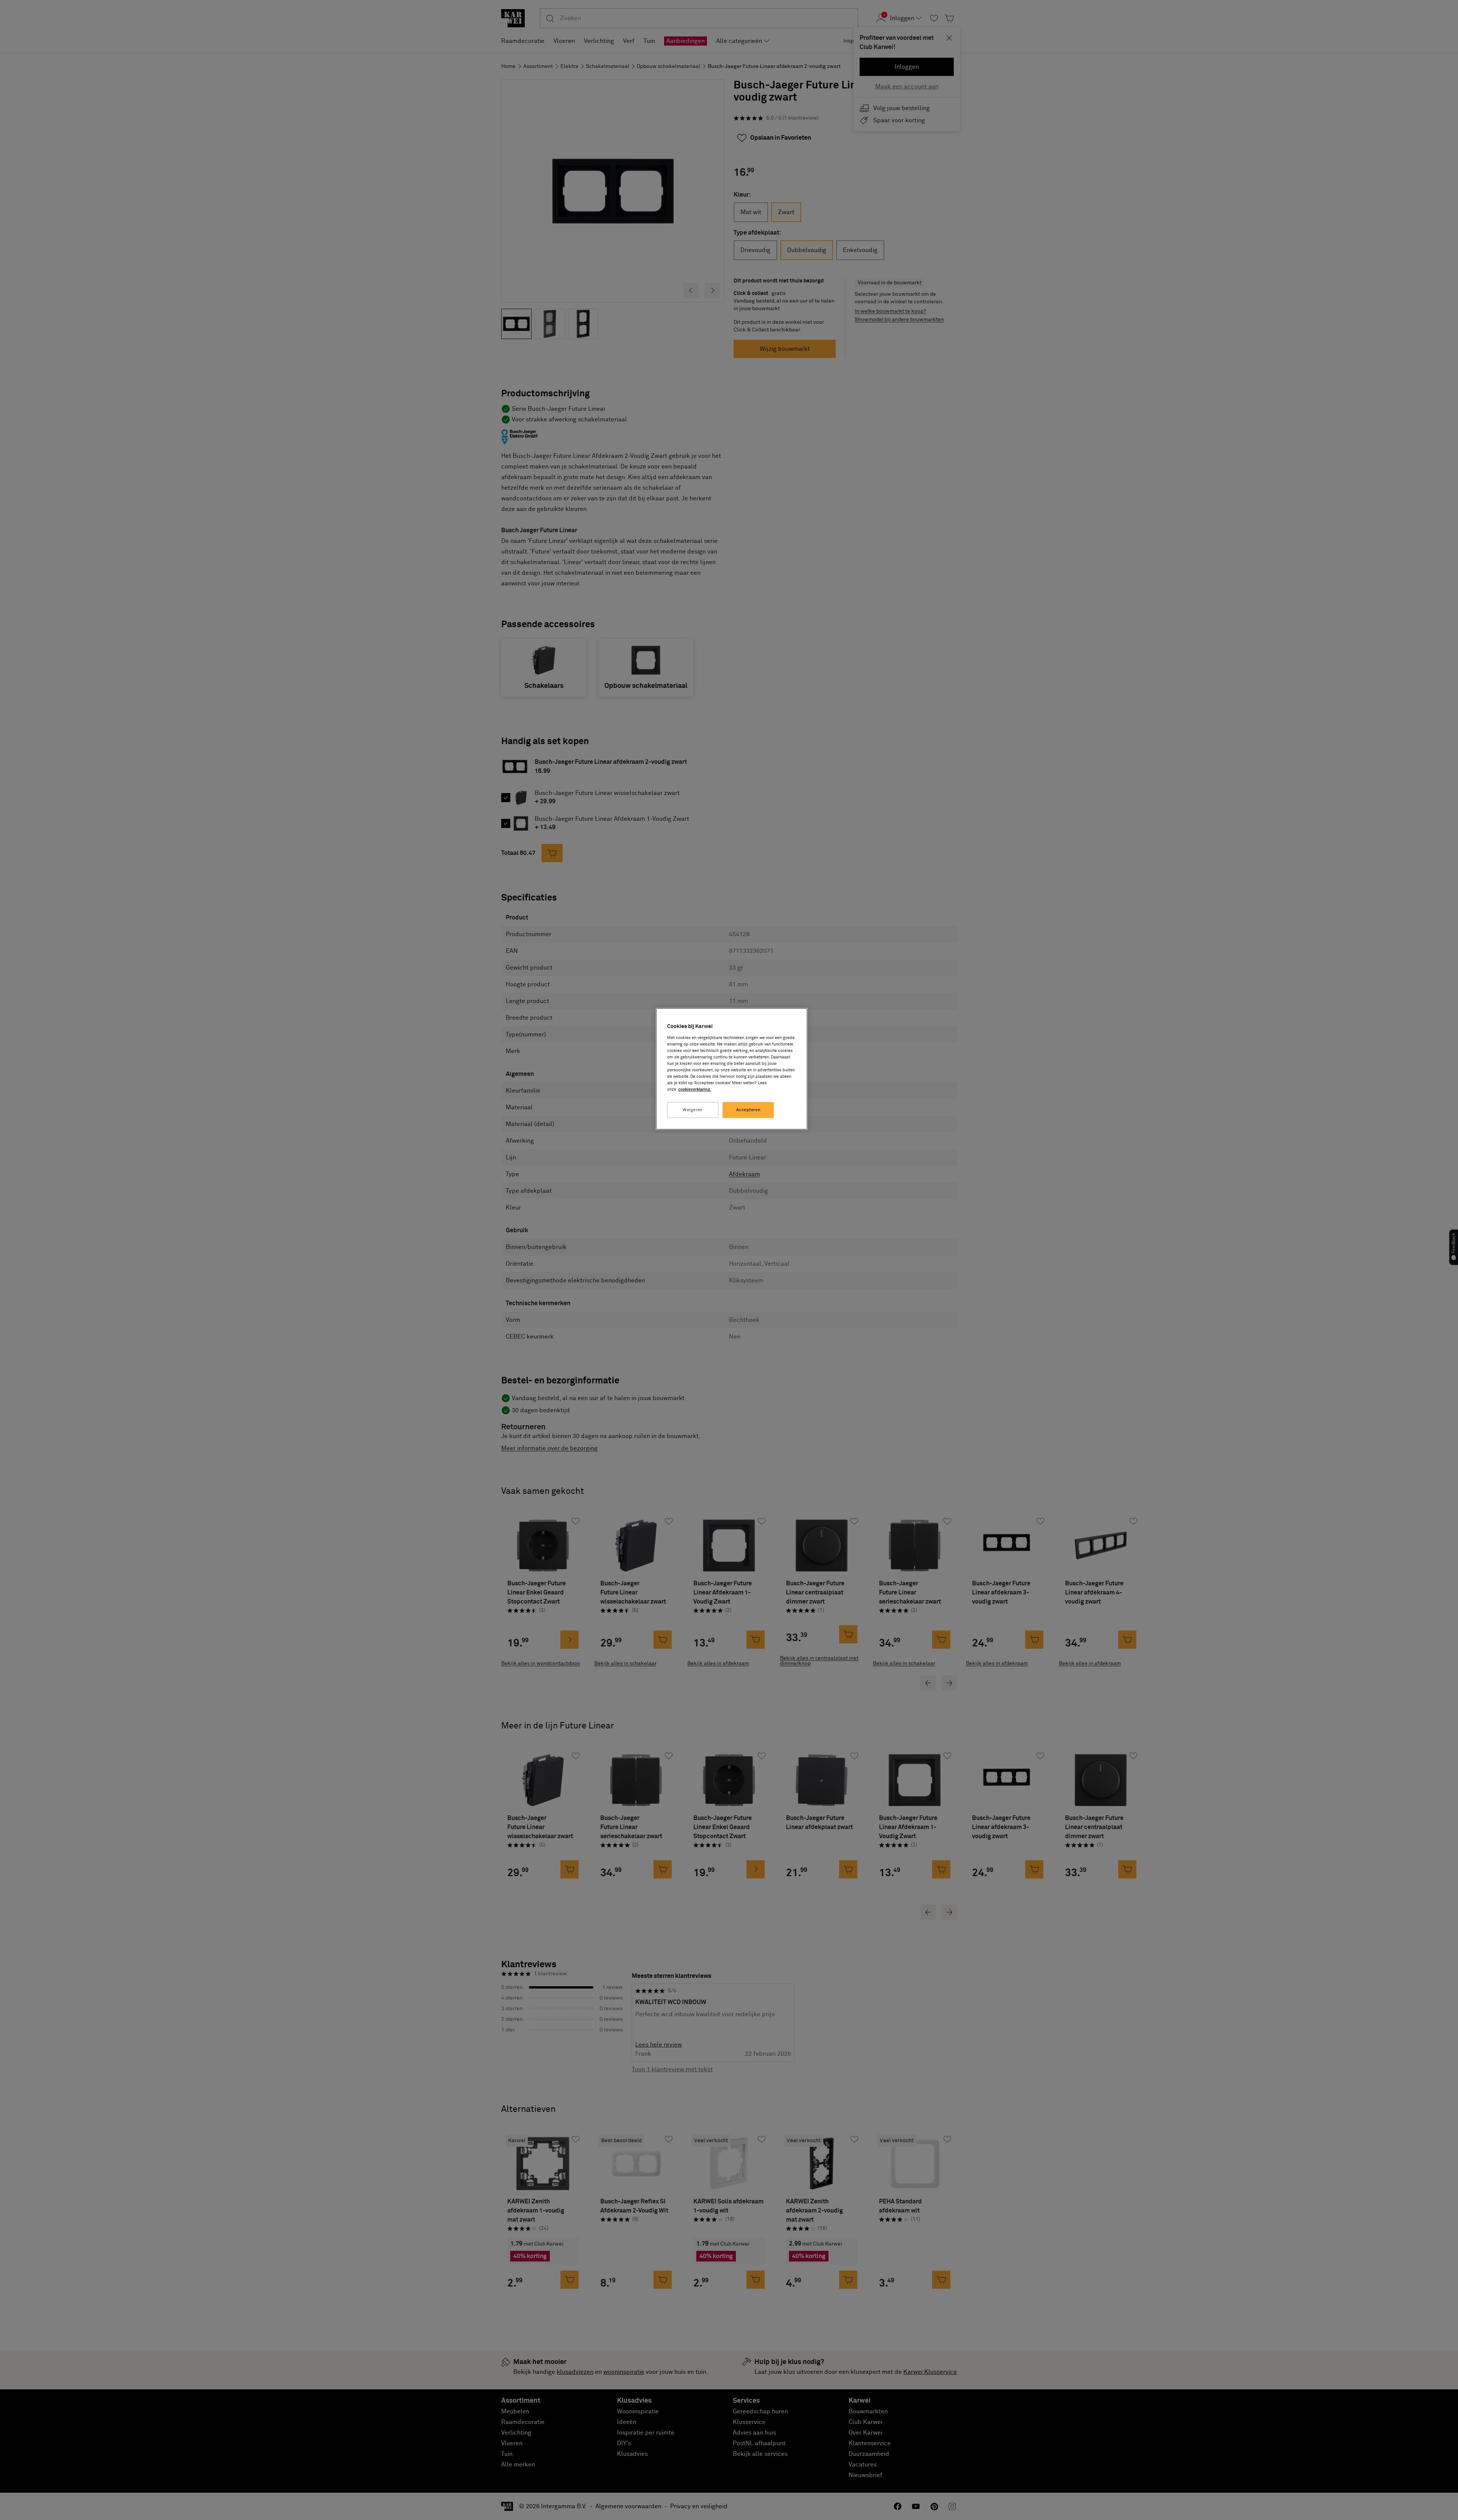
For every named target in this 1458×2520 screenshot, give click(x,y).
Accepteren (749, 1110)
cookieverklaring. (695, 1089)
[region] (732, 1069)
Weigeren (693, 1110)
